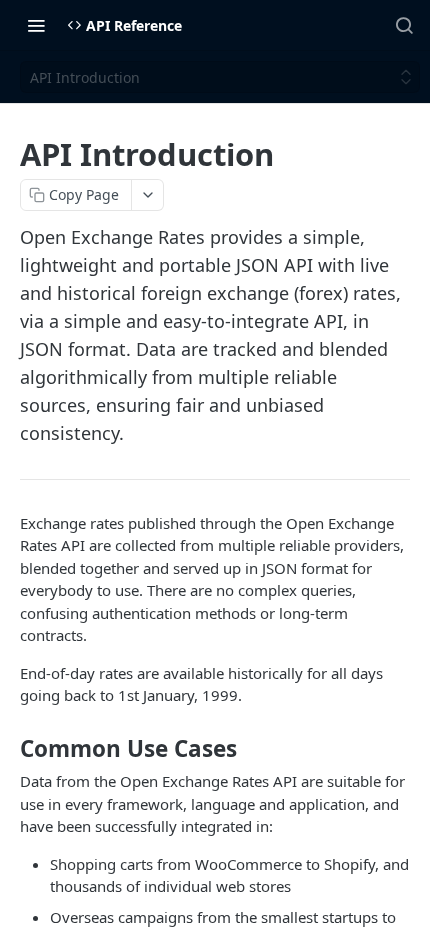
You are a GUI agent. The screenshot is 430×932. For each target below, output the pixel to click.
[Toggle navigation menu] (36, 25)
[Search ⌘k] (404, 25)
